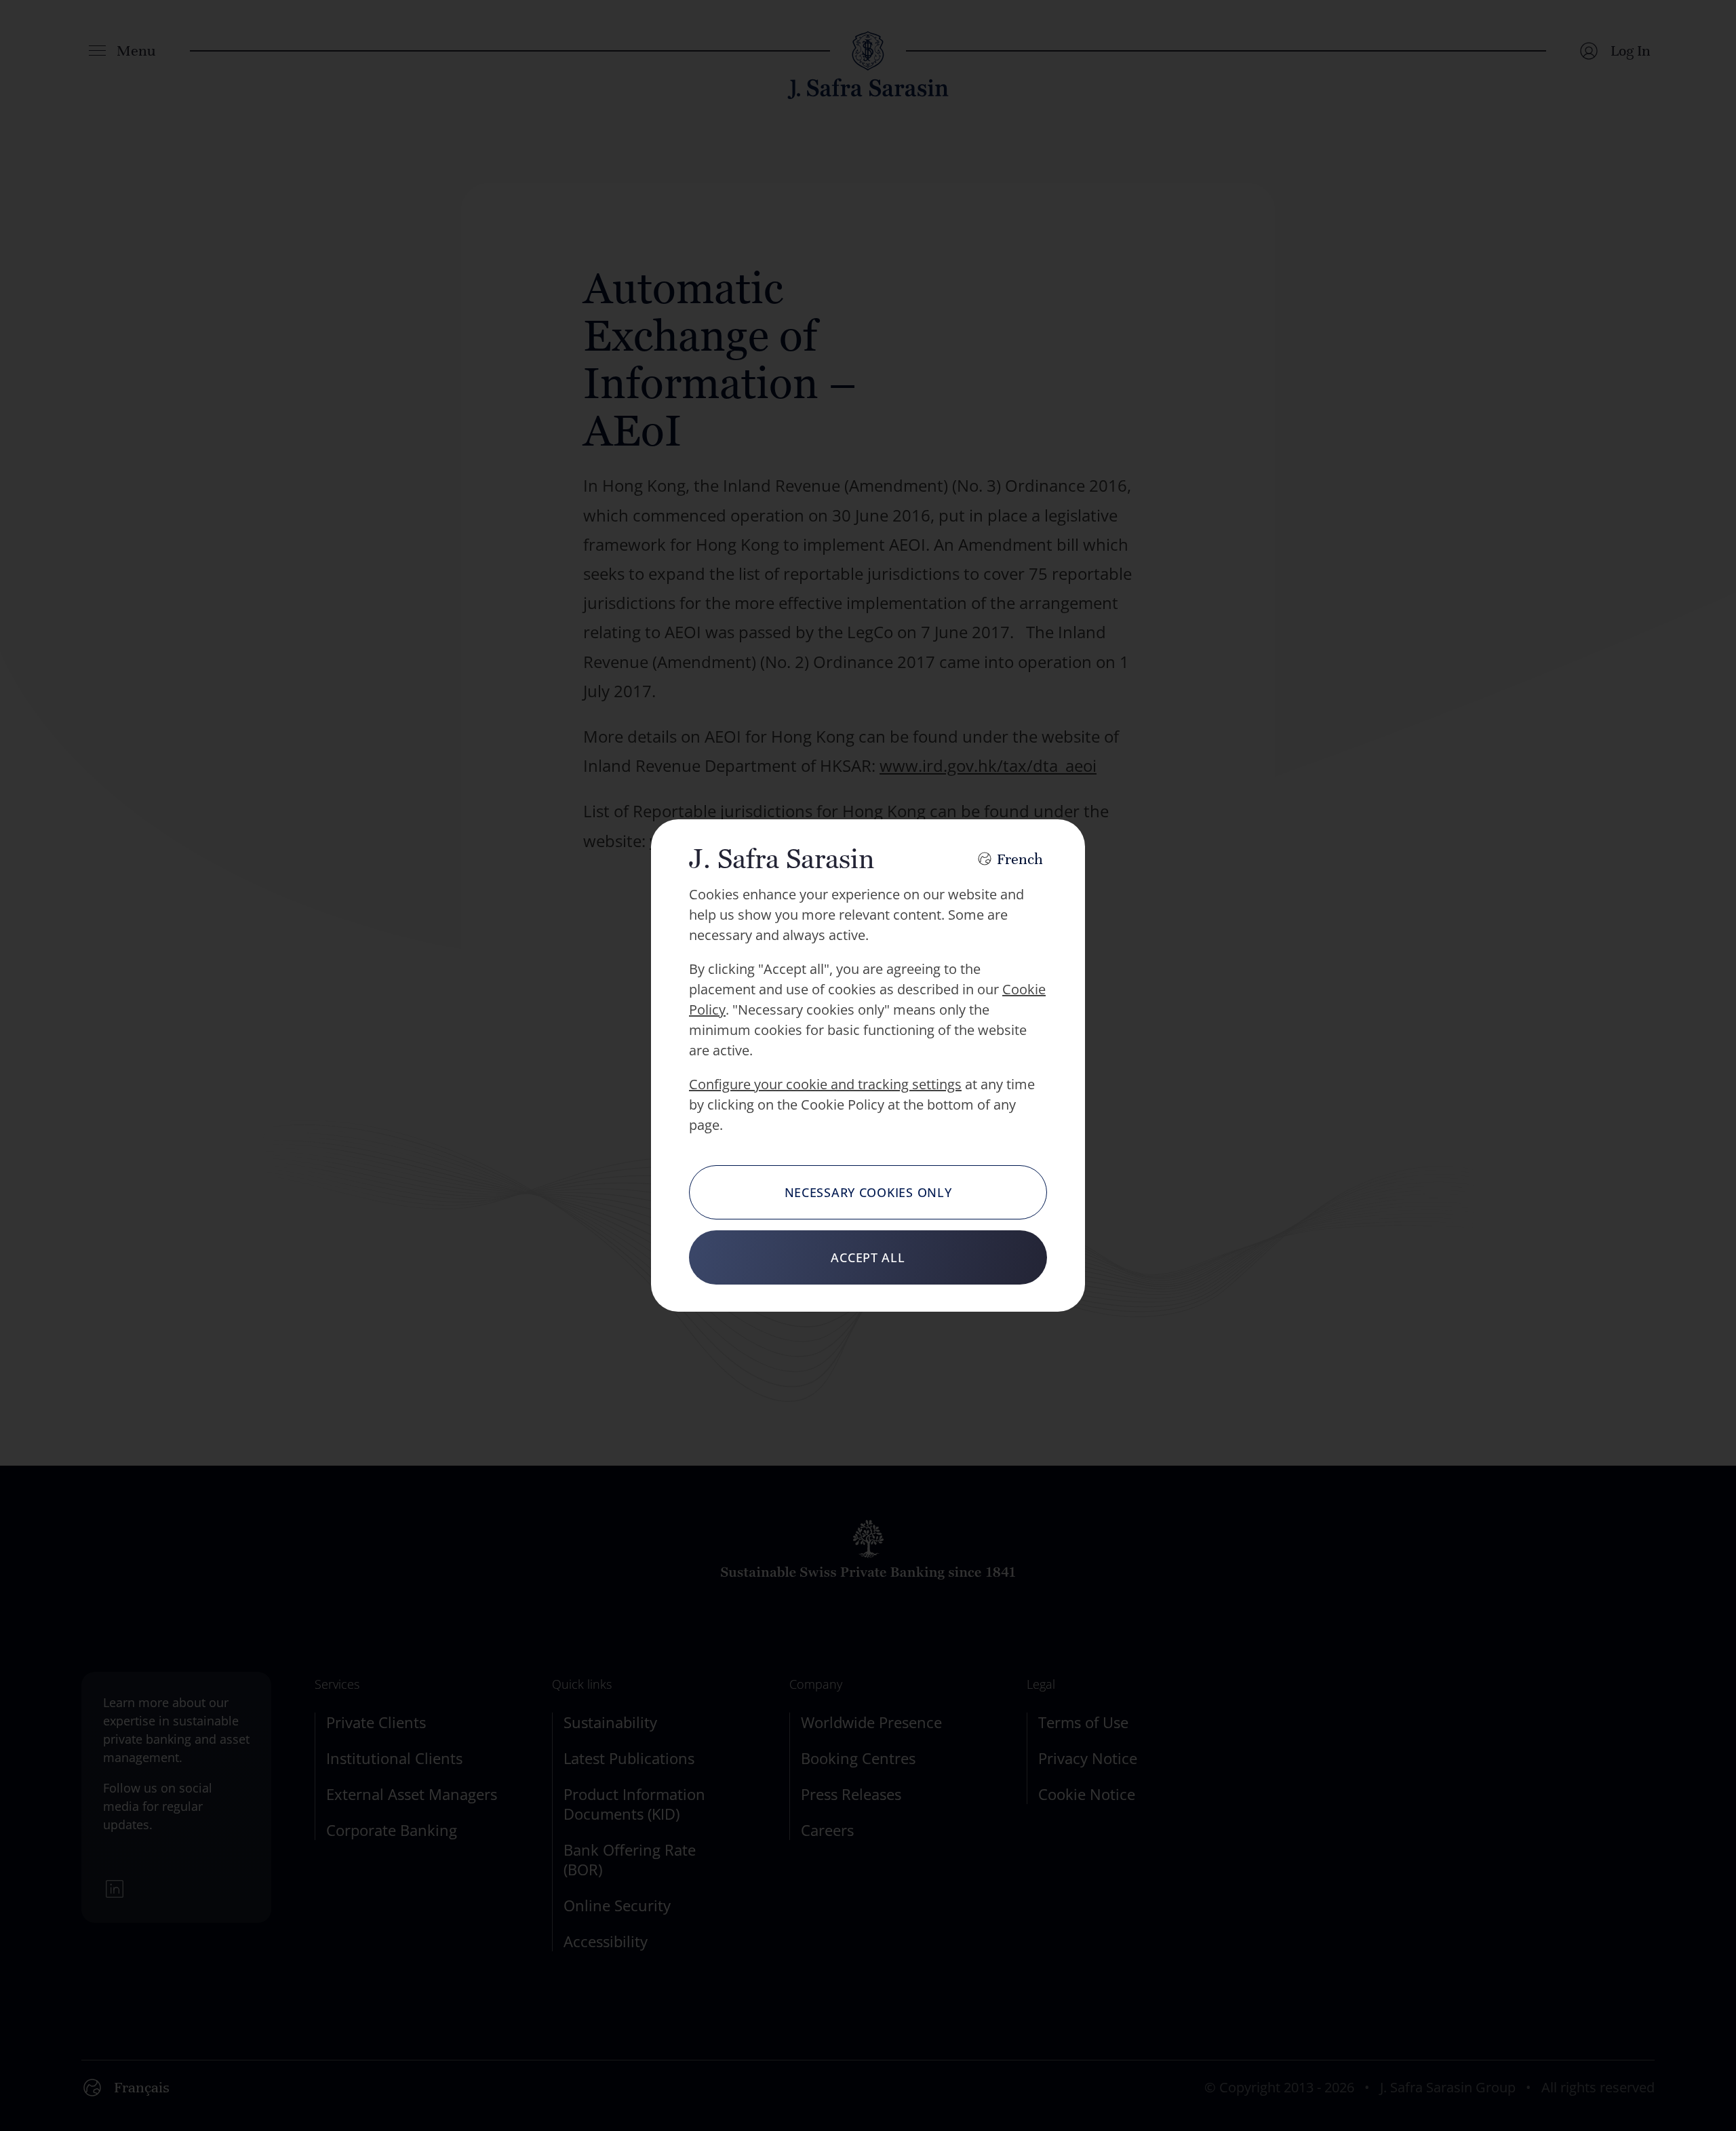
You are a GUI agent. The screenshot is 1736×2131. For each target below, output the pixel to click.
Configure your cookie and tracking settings (825, 1084)
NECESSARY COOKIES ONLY (868, 1192)
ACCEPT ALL (868, 1257)
